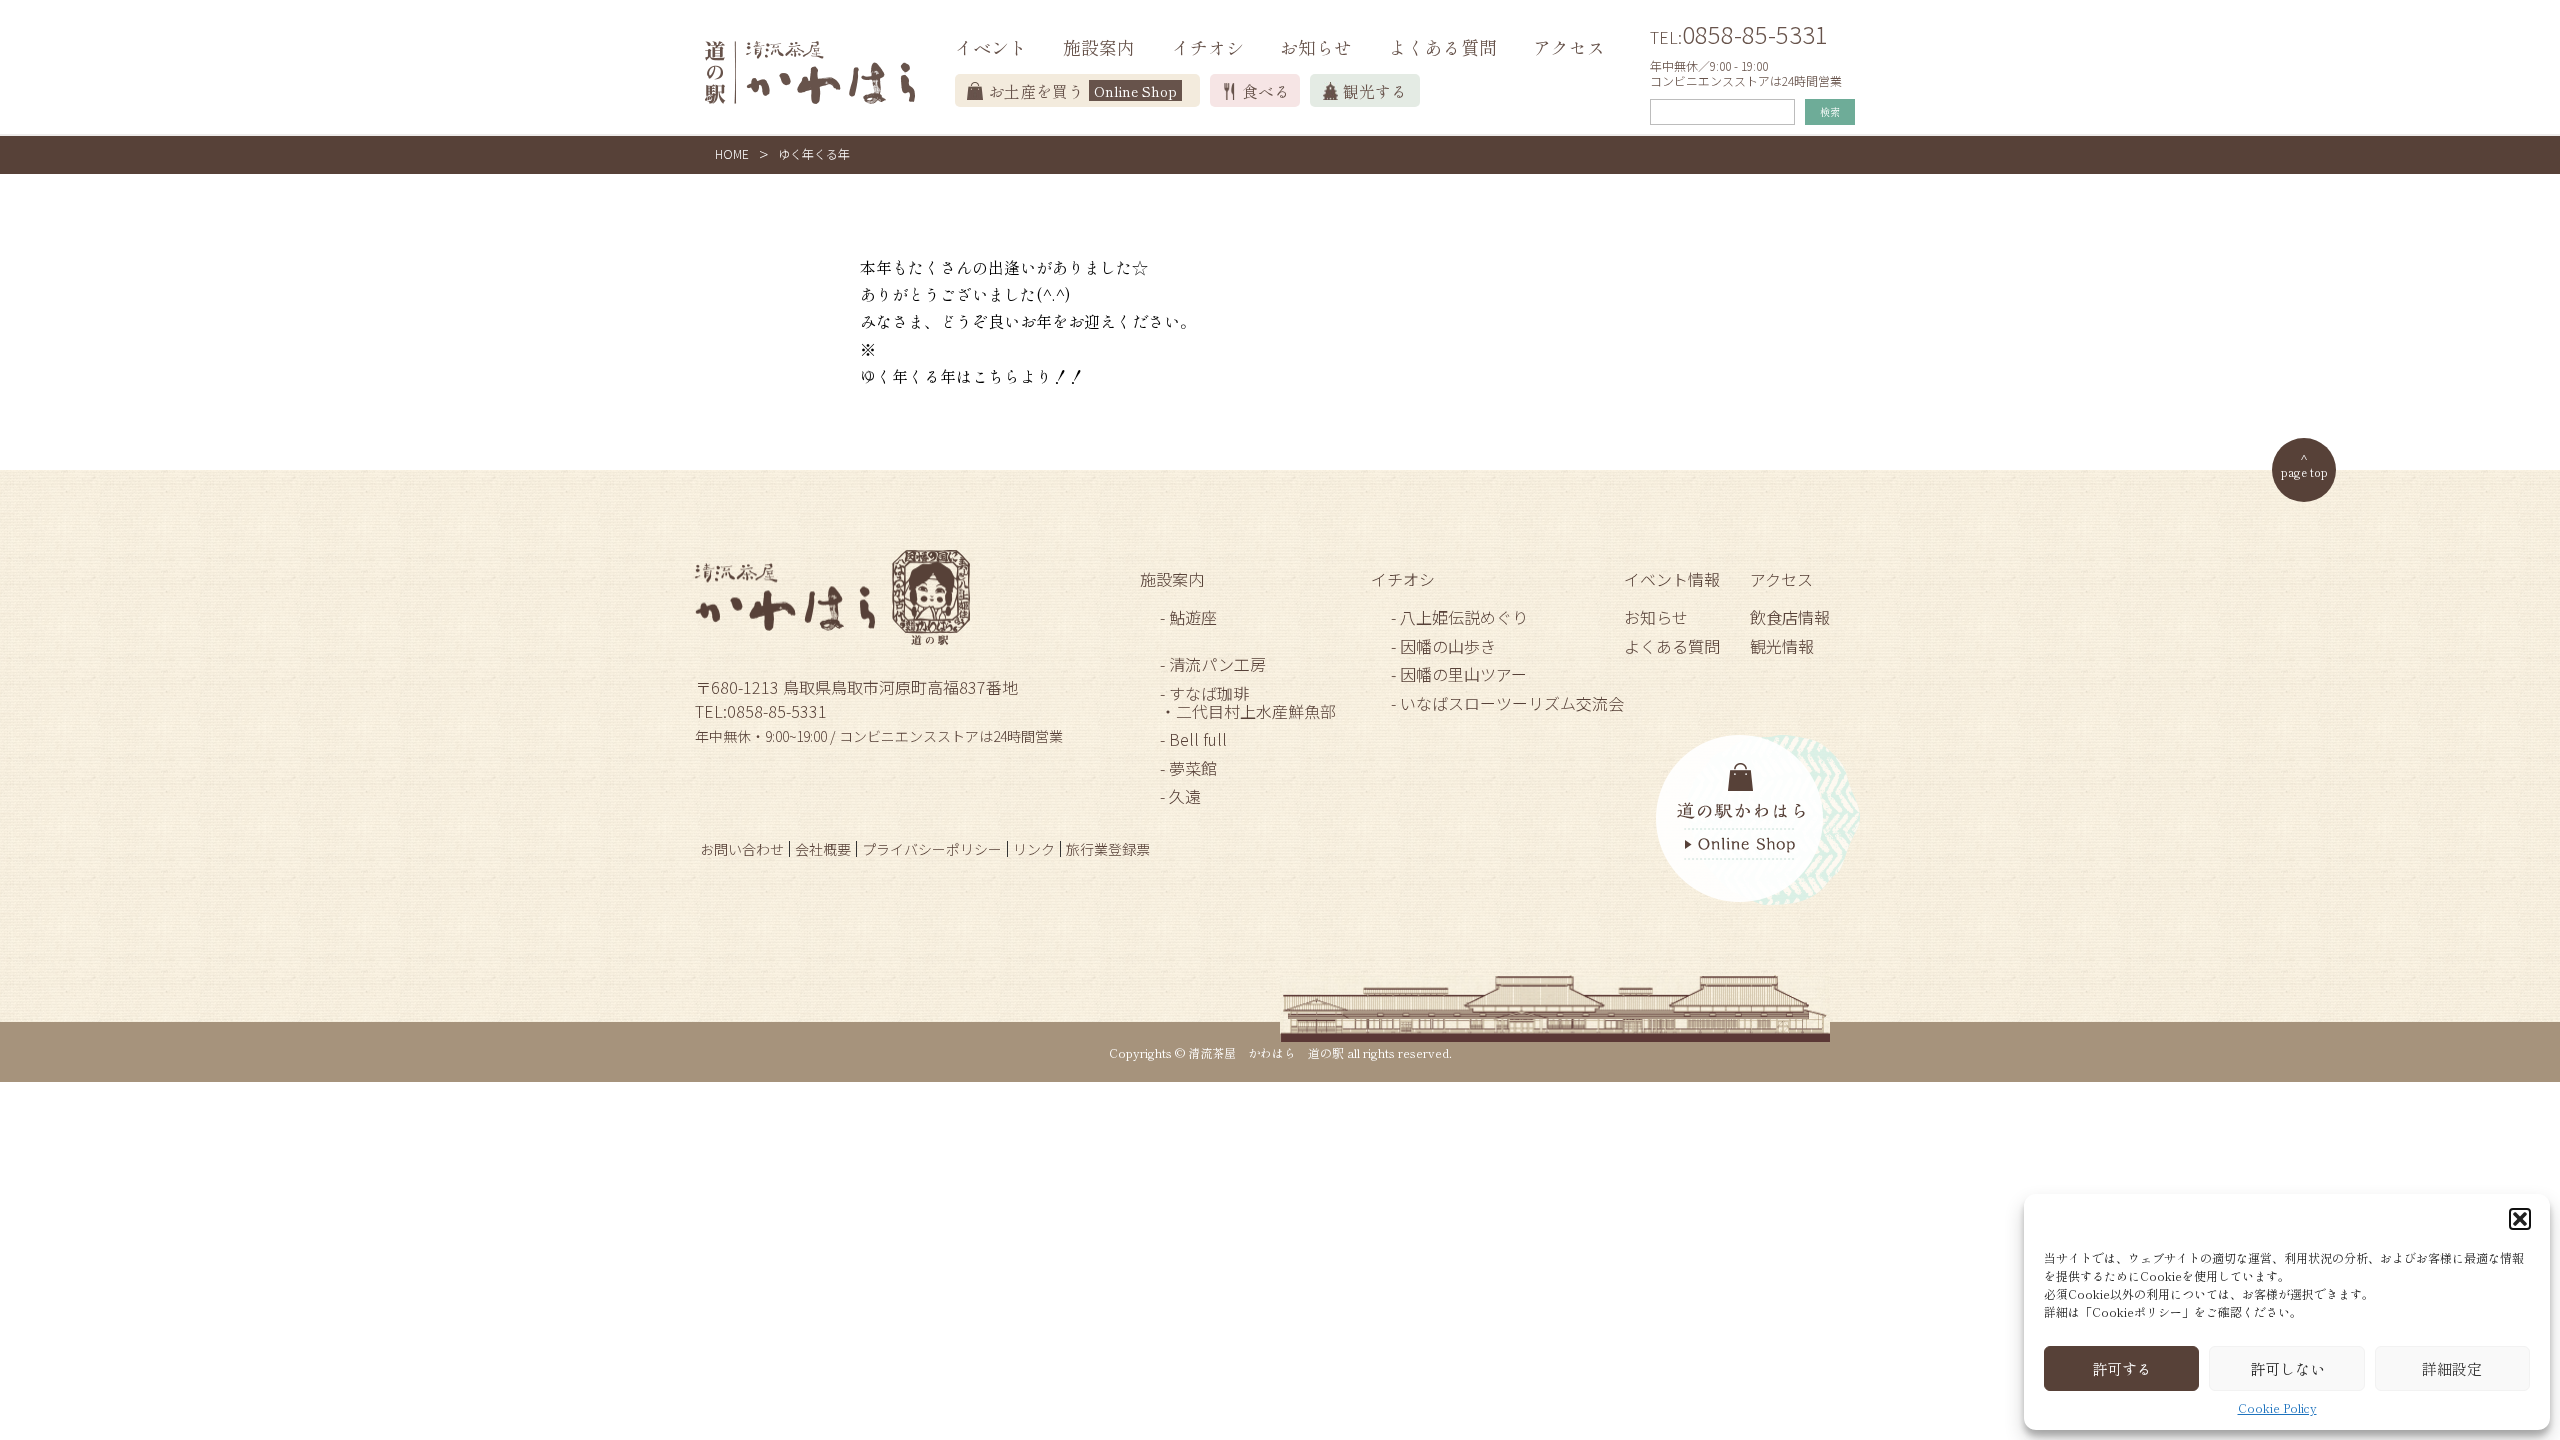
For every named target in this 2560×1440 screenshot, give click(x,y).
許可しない (2287, 1368)
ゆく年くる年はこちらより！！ (972, 376)
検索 (1830, 111)
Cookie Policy (2277, 1408)
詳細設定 (2452, 1368)
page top (2304, 471)
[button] (2520, 1219)
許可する (2122, 1368)
